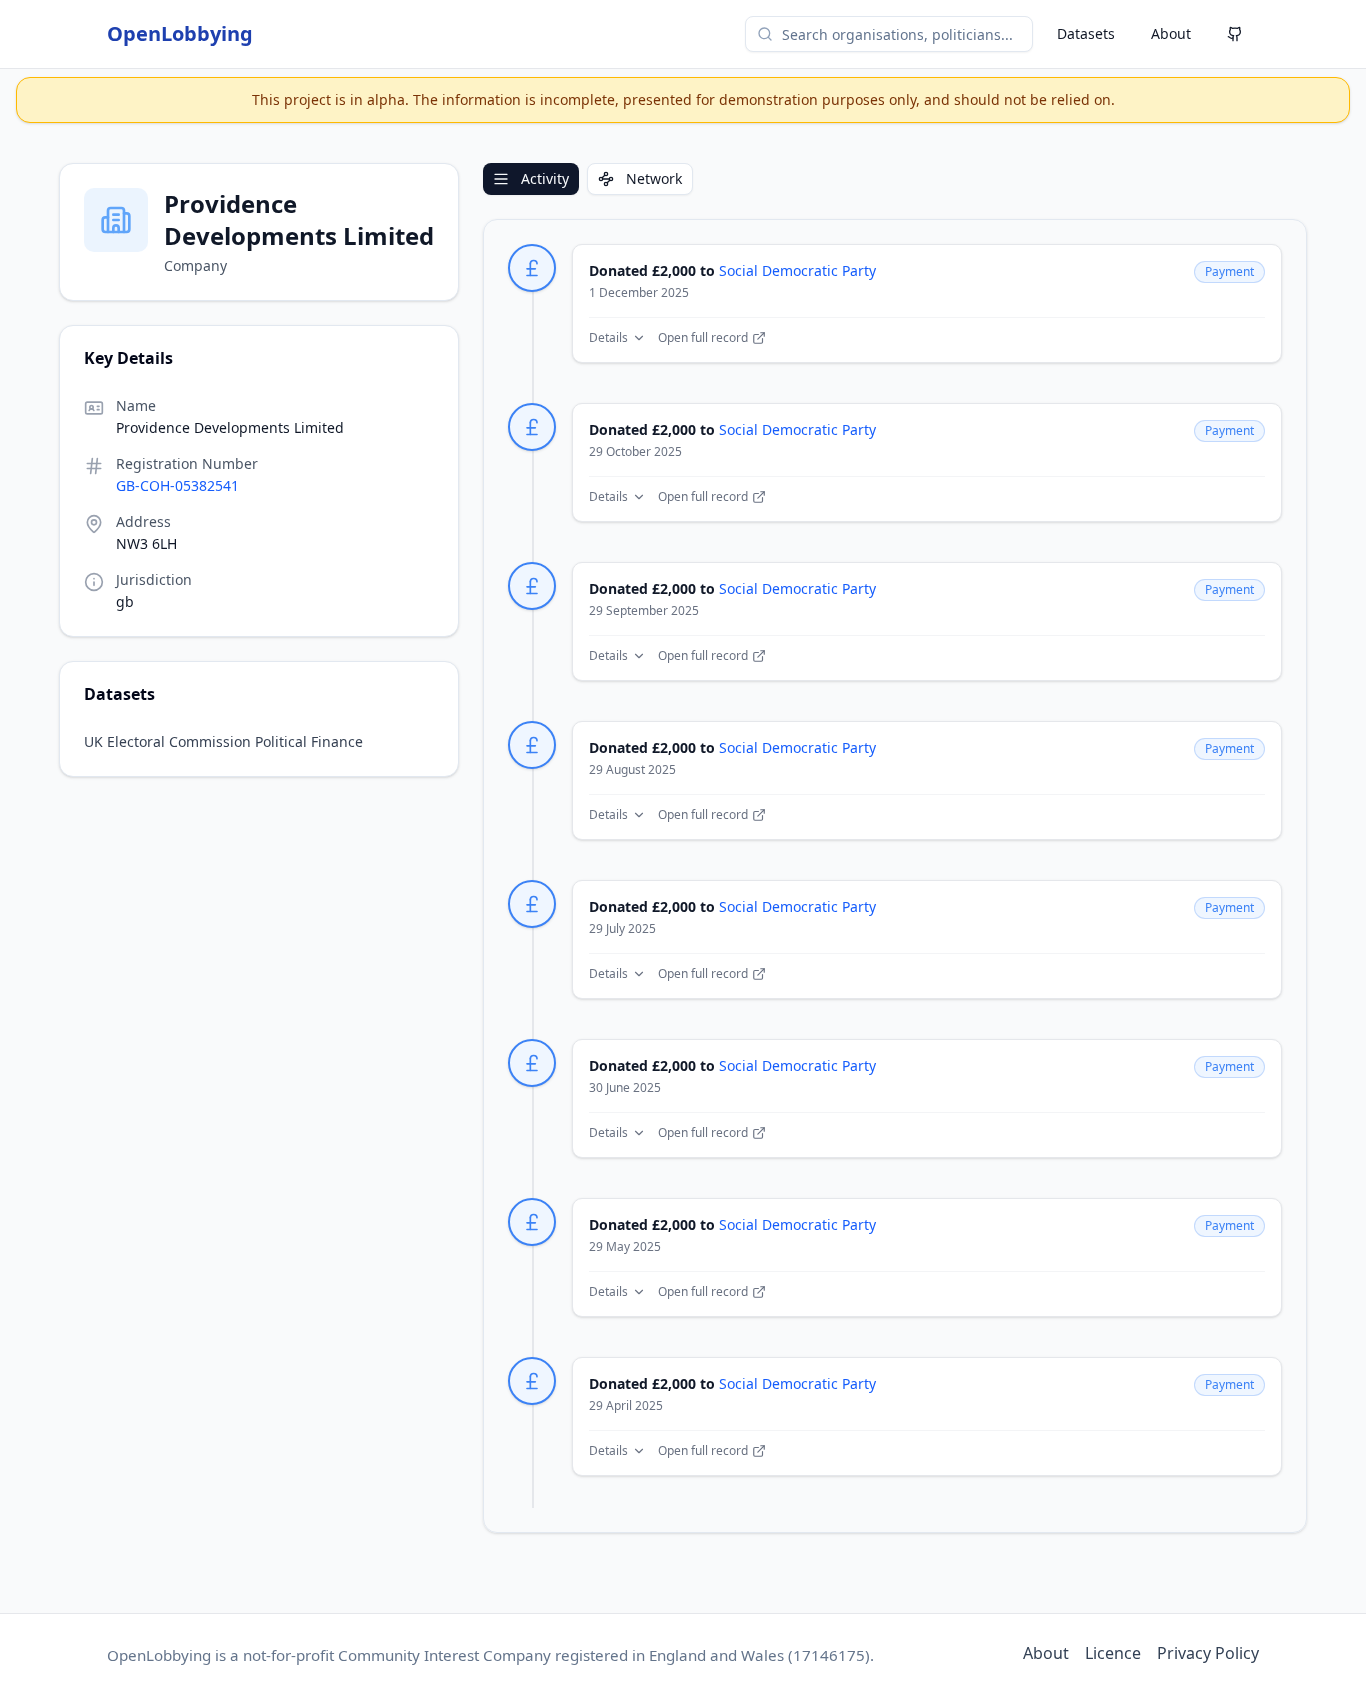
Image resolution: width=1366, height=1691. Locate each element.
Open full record (703, 338)
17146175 (829, 1655)
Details (608, 338)
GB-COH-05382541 (177, 485)
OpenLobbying (180, 33)
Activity (545, 178)
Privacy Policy (1208, 1653)
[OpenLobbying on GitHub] (1235, 34)
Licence (1113, 1653)
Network (654, 178)
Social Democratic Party (797, 270)
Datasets (1086, 33)
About (1171, 33)
